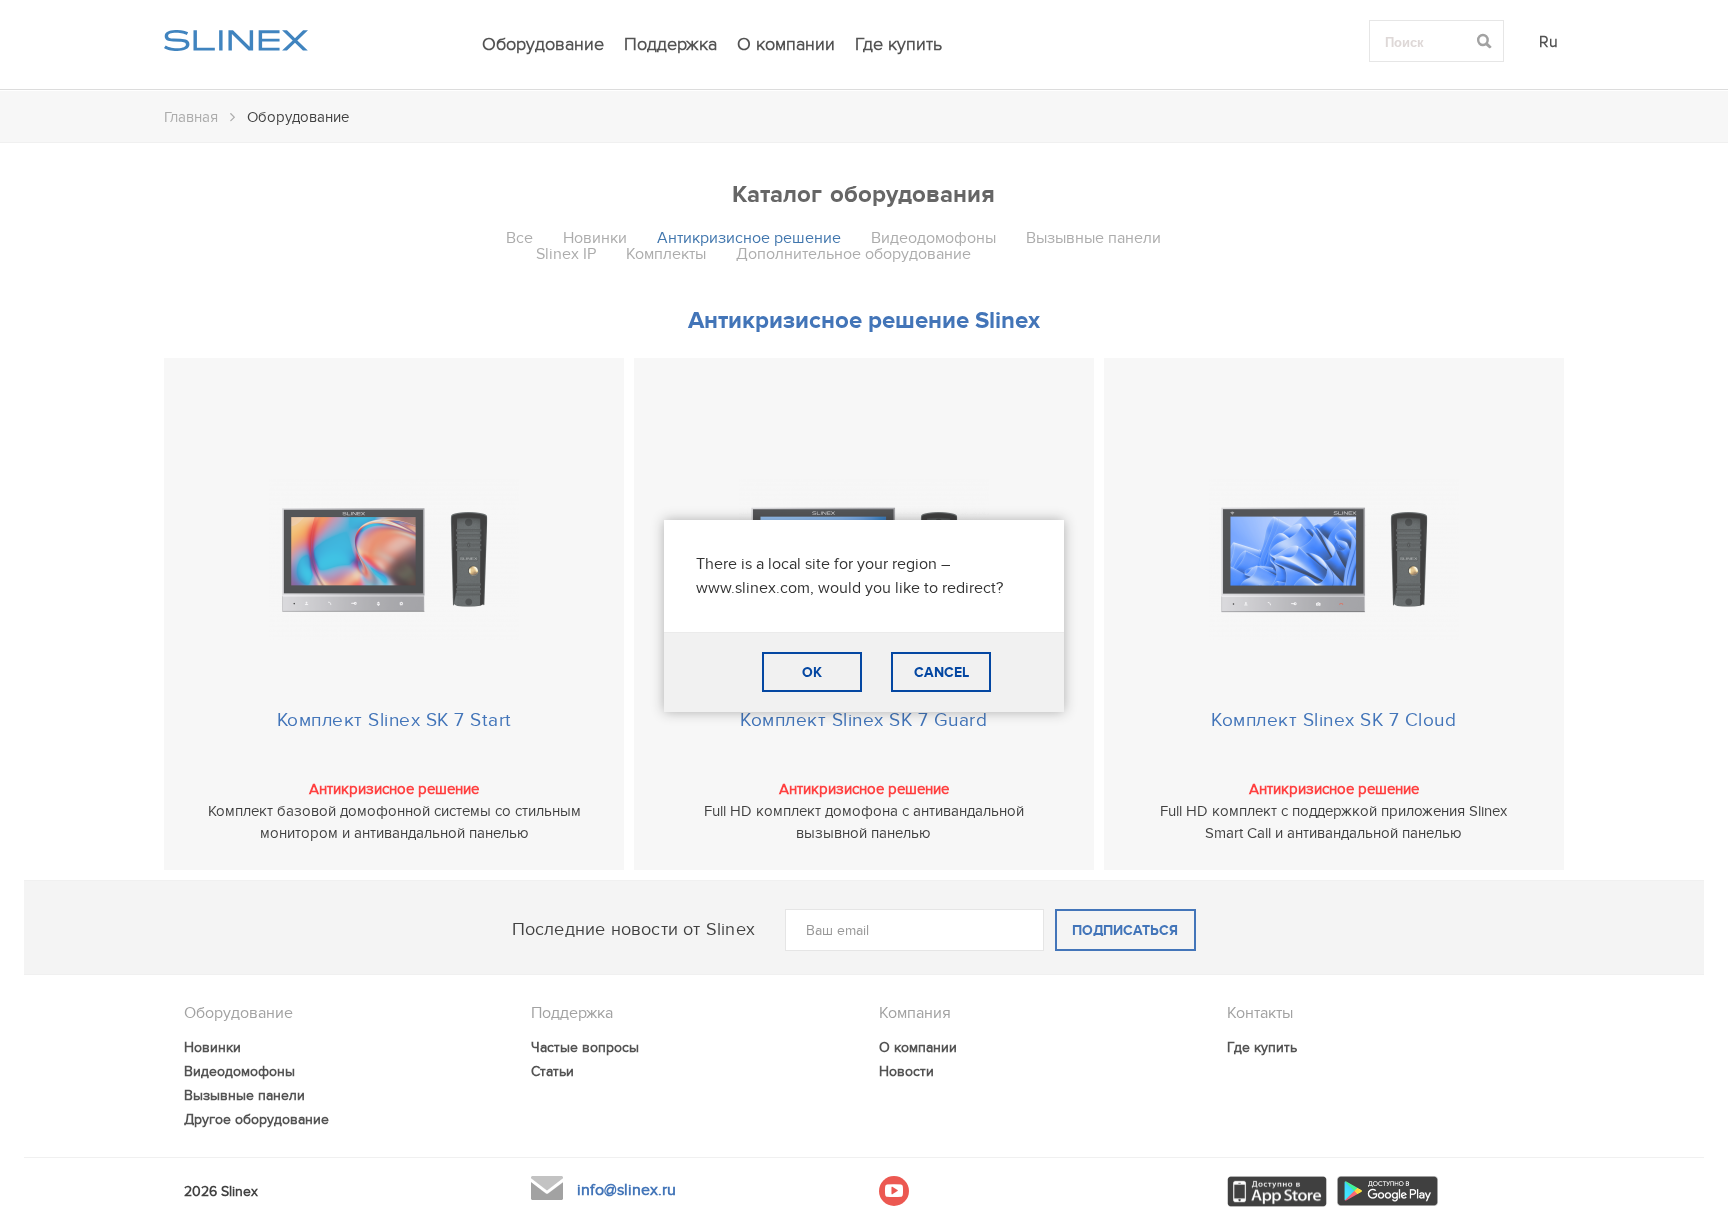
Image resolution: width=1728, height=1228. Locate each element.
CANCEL (941, 672)
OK (812, 672)
